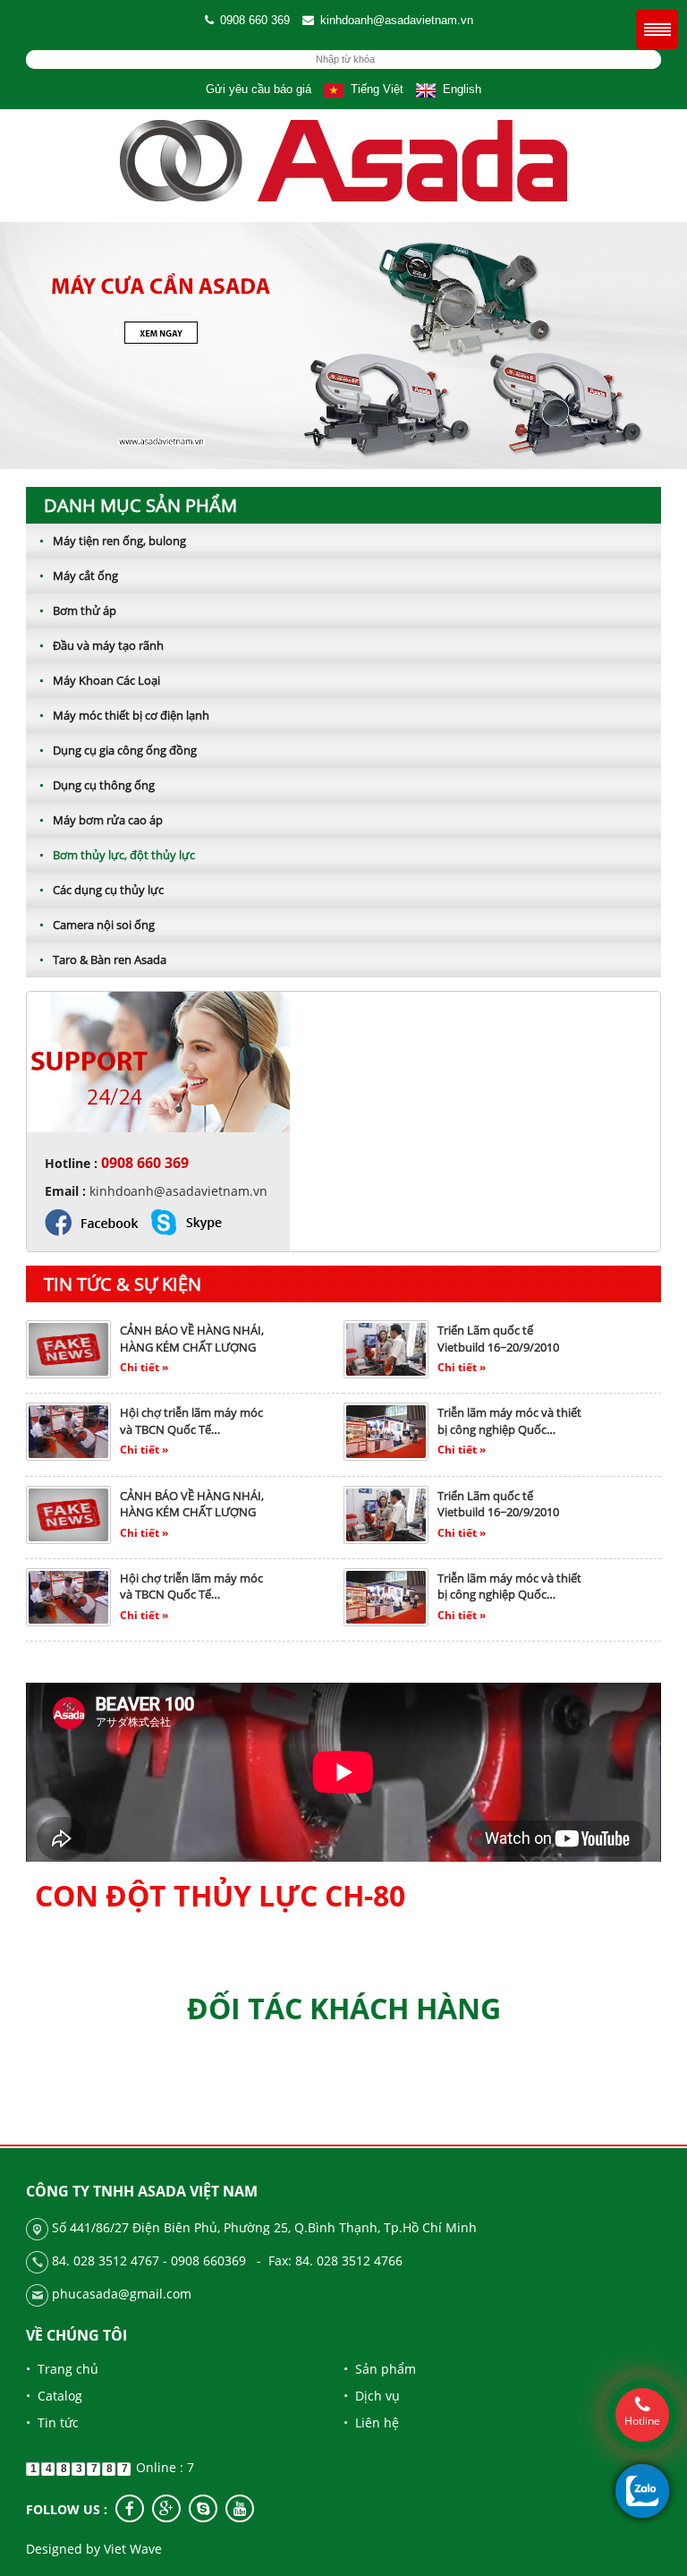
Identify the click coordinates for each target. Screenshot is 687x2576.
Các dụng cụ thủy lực (102, 890)
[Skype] (203, 2508)
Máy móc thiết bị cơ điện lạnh (124, 715)
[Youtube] (240, 2508)
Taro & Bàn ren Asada (103, 960)
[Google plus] (166, 2508)
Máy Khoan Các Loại (100, 680)
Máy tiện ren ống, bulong (113, 541)
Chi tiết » (144, 1367)
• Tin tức (52, 2422)
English (458, 89)
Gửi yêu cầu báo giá (259, 89)
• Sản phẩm (380, 2369)
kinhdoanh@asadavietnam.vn (397, 20)
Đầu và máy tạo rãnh (102, 645)
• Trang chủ (62, 2369)
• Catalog (54, 2396)
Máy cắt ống (79, 576)
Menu (657, 29)
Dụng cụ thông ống (97, 785)
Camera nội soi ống (97, 925)
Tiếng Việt (373, 89)
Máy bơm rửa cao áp (101, 820)
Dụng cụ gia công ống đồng (118, 750)
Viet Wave (133, 2549)
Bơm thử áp (78, 610)
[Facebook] (130, 2508)
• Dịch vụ (372, 2396)
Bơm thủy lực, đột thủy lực (117, 855)
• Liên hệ (371, 2422)
